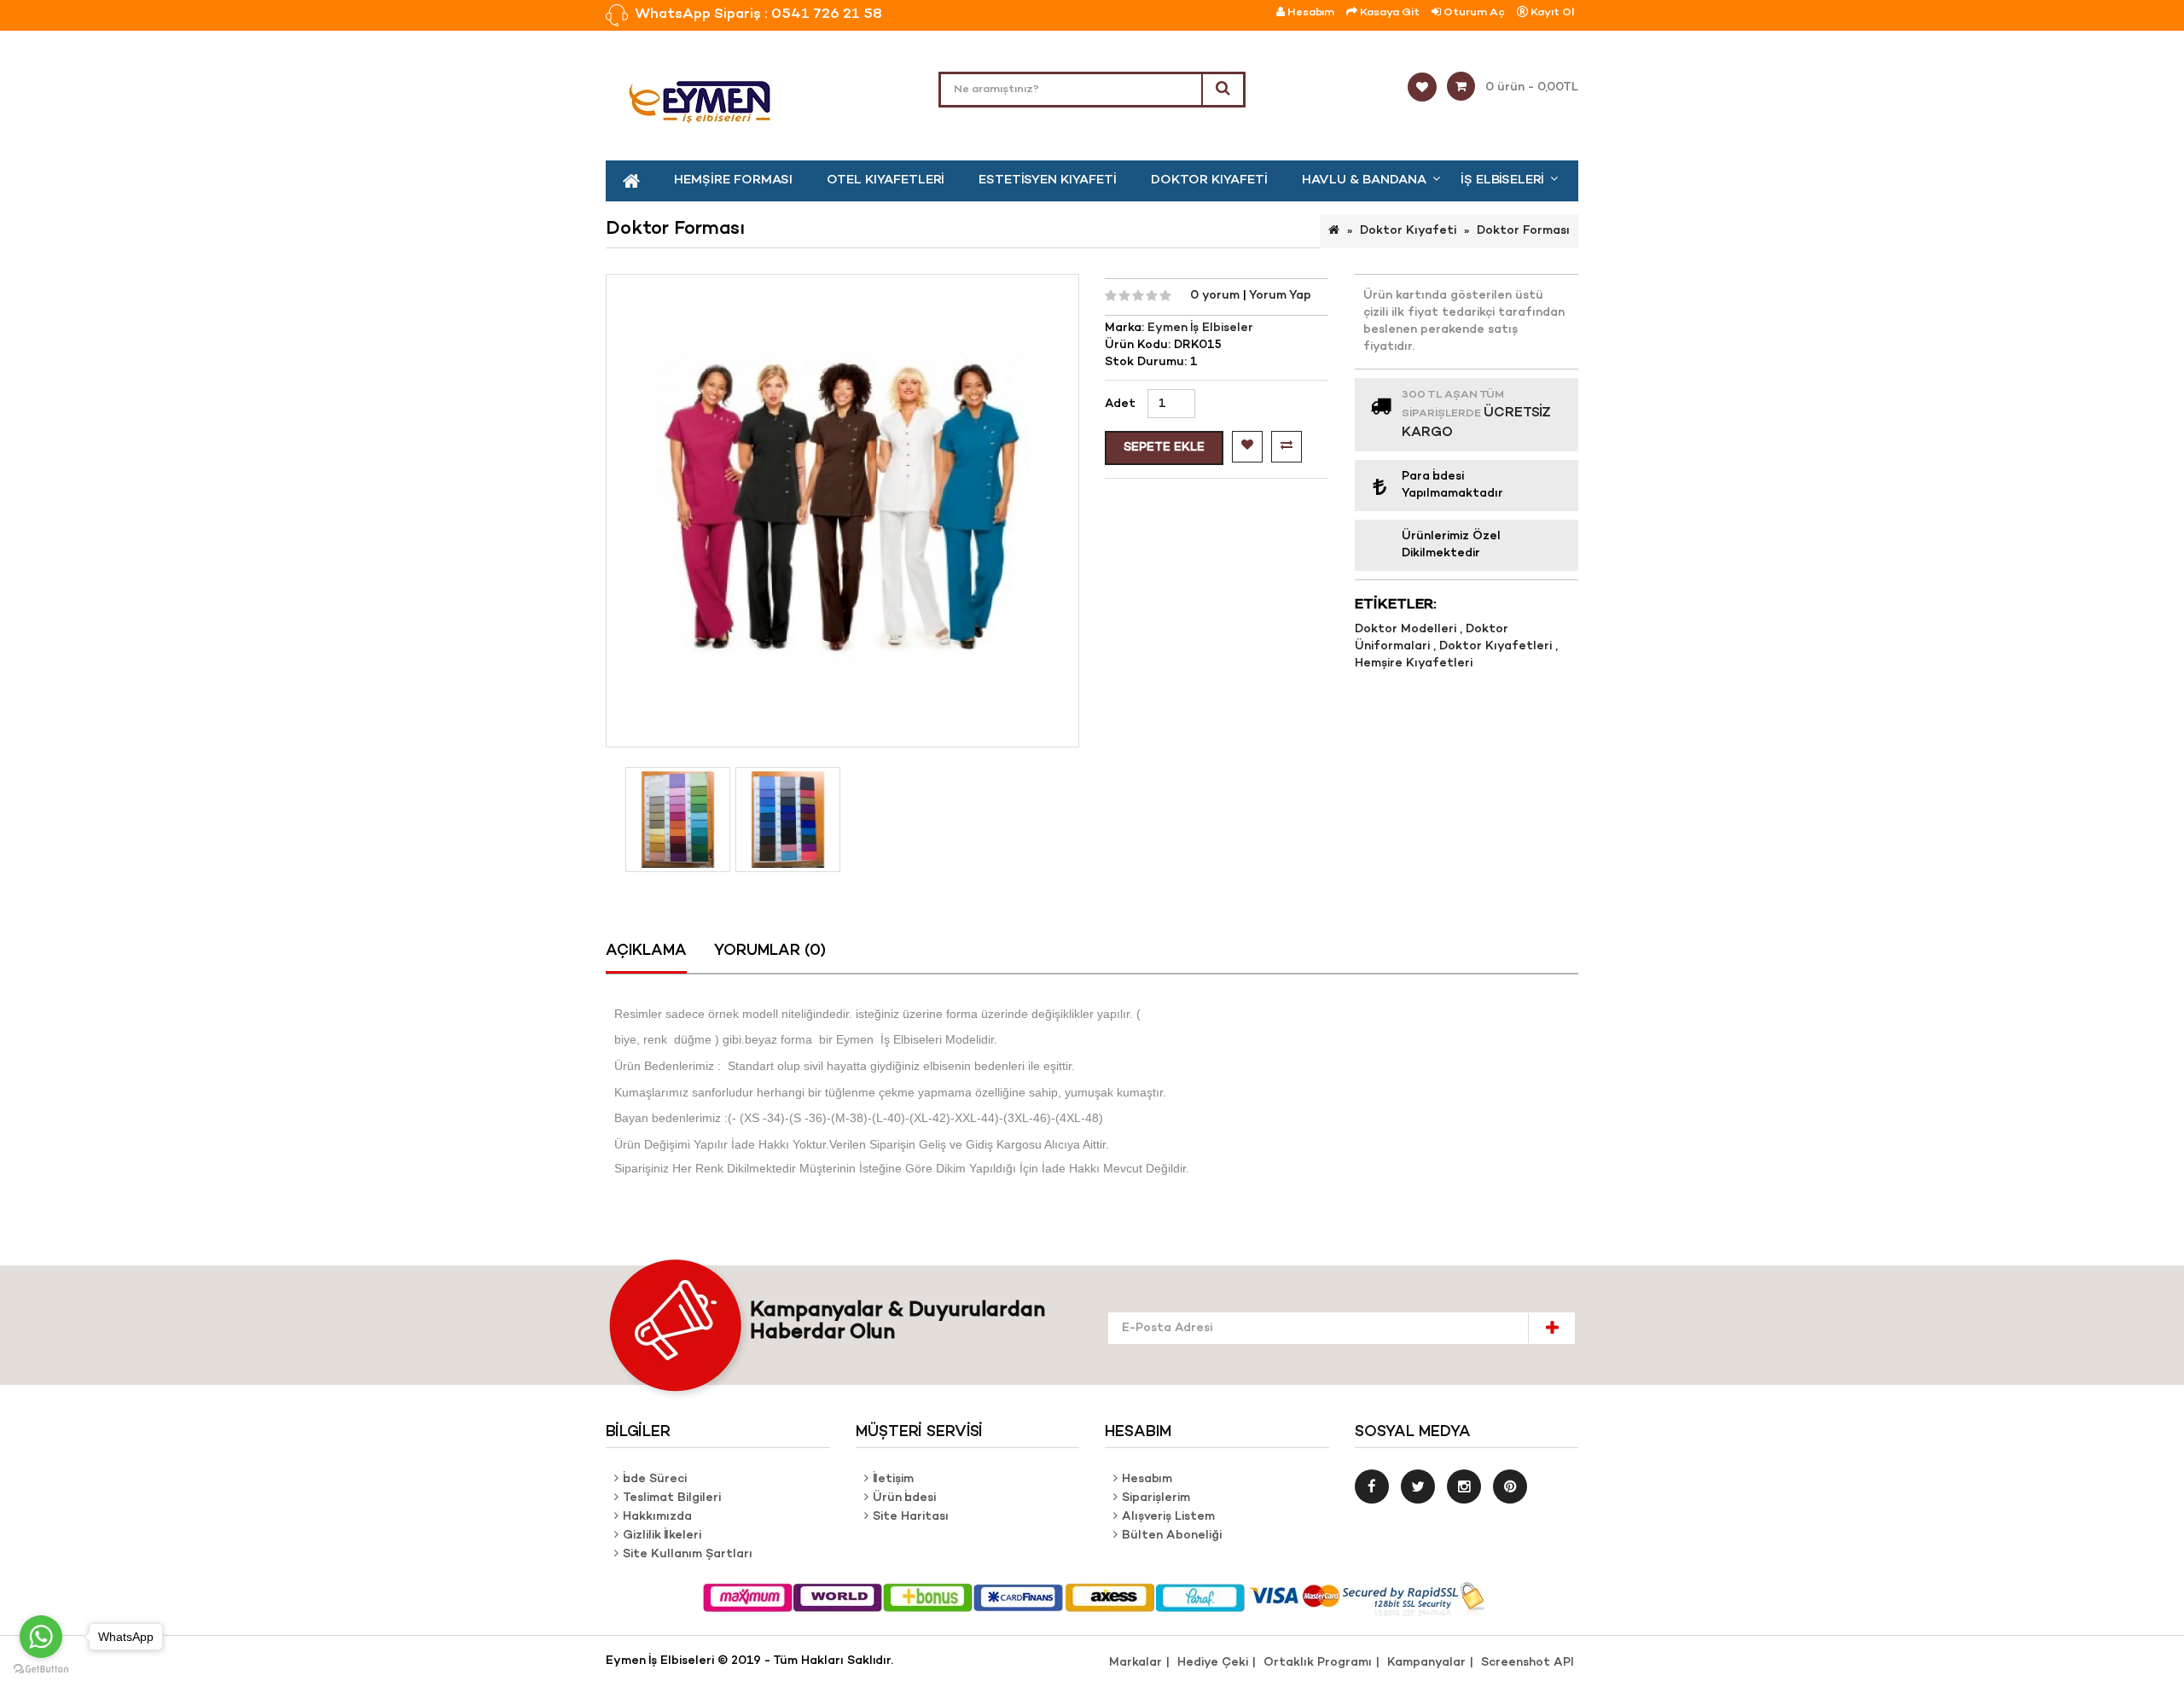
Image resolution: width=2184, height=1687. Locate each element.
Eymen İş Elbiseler (1200, 328)
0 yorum (1217, 296)
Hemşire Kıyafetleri (1414, 663)
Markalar (1136, 1663)
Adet (1120, 404)
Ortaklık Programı (1318, 1663)
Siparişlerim (1156, 1498)
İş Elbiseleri (1502, 180)
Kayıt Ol (1551, 12)
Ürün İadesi (904, 1498)
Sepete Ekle (1164, 448)
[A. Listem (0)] (1427, 88)
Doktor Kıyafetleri (1497, 646)
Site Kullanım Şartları (688, 1554)
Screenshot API (1528, 1663)
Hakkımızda (657, 1517)
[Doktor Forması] (678, 820)
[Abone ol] (1551, 1328)
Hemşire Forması (733, 180)
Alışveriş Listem (1168, 1517)
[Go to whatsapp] (41, 1637)
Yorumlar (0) (770, 951)
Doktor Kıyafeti (1209, 180)
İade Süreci (655, 1479)
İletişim (893, 1479)
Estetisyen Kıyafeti (1048, 180)
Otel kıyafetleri (886, 180)
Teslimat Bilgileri (672, 1498)
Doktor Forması (1523, 231)
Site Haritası (911, 1517)
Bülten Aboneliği (1172, 1536)
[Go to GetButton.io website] (41, 1670)
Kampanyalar (1426, 1663)
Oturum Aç (1473, 12)
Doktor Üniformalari (1432, 638)
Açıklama (646, 951)
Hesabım (1147, 1479)
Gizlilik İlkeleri (662, 1536)
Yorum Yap (1280, 296)
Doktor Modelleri (1407, 629)
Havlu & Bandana (1364, 180)
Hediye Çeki (1213, 1663)
